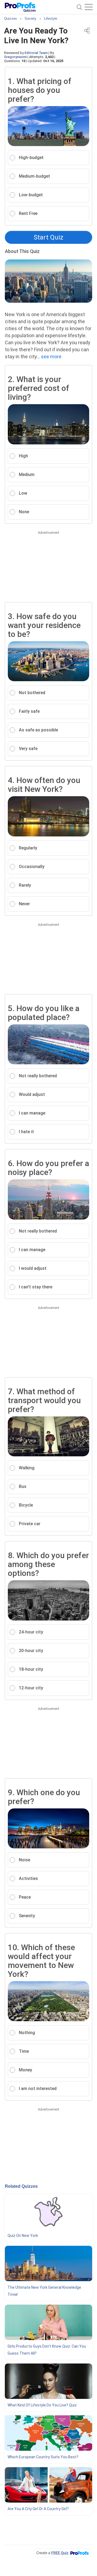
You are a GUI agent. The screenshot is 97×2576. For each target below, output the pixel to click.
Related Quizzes (21, 2186)
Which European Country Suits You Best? (43, 2457)
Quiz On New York (23, 2236)
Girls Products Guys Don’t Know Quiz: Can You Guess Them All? (47, 2350)
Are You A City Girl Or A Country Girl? (38, 2509)
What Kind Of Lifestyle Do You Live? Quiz (42, 2405)
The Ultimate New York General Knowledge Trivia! (44, 2291)
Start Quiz (48, 237)
